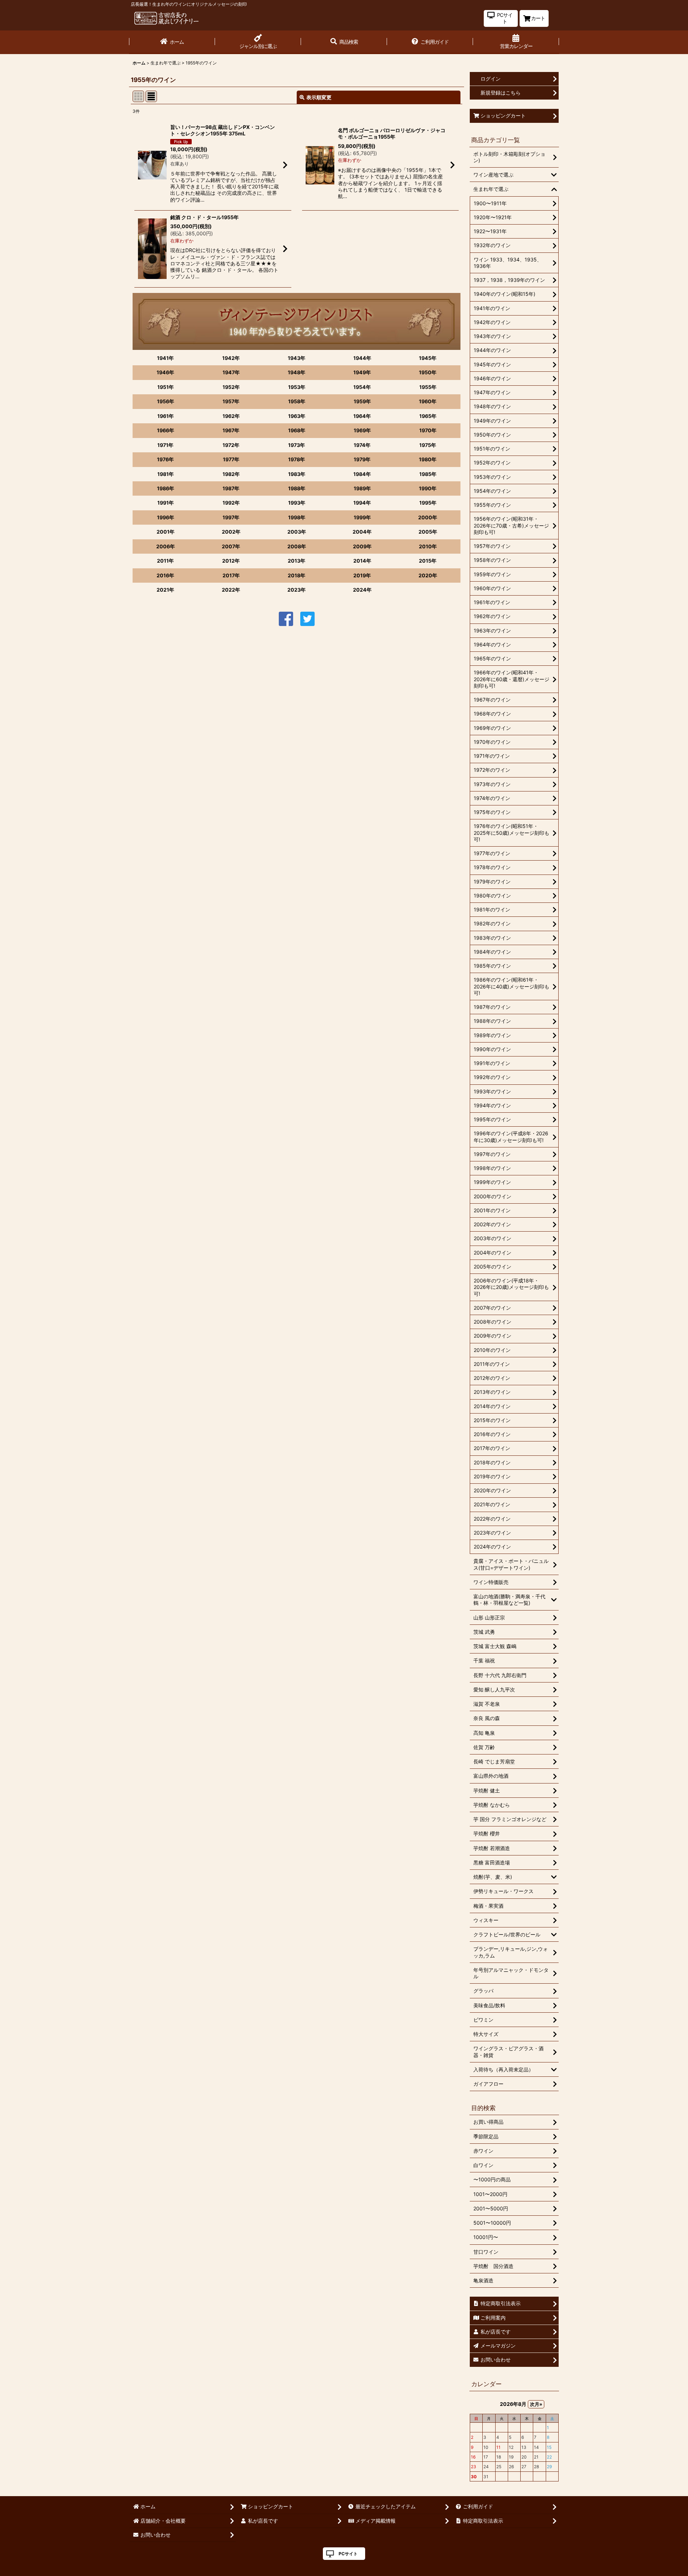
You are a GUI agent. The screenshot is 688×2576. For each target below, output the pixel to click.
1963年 (297, 416)
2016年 (165, 575)
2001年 (166, 532)
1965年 (428, 416)
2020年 (428, 575)
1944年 (362, 358)
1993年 (297, 503)
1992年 (231, 503)
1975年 (428, 445)
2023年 (297, 590)
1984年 (362, 474)
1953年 (297, 387)
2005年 (428, 532)
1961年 (166, 416)
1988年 (297, 488)
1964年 (362, 416)
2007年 (231, 546)
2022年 (231, 590)
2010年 (428, 546)
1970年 (428, 430)
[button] (344, 42)
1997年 (231, 517)
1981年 (166, 474)
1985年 (428, 474)
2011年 (165, 561)
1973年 (297, 445)
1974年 (362, 445)
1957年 (231, 401)
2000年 (428, 517)
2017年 (231, 575)
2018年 (297, 575)
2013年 (297, 561)
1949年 (362, 372)
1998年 (297, 517)
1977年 (231, 459)
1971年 (165, 445)
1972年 (231, 445)
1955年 (428, 387)
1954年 (362, 387)
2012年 (231, 561)
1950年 (428, 372)
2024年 (362, 590)
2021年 (165, 590)
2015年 (428, 561)
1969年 (362, 430)
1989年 (362, 488)
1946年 (165, 372)
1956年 (166, 401)
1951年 (166, 387)
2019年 (362, 575)
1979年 (362, 459)
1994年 (362, 503)
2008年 (297, 546)
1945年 (428, 358)
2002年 (231, 532)
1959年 (362, 401)
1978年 (297, 459)
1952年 (231, 387)
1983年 (297, 474)
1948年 (297, 372)
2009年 (362, 546)
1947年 (231, 372)
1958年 (297, 401)
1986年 (166, 488)
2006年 (166, 546)
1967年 (231, 430)
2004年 (362, 532)
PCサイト (348, 2554)
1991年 (166, 503)
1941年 (165, 358)
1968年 (297, 430)
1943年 (297, 358)
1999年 (362, 517)
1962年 (231, 416)
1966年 (166, 430)
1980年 (428, 459)
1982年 (231, 474)
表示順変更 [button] (319, 97)
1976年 (165, 459)
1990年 (428, 488)
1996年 (166, 517)
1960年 (428, 401)
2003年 (297, 532)
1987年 (231, 488)
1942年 (231, 358)
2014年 (362, 561)
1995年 (428, 503)
